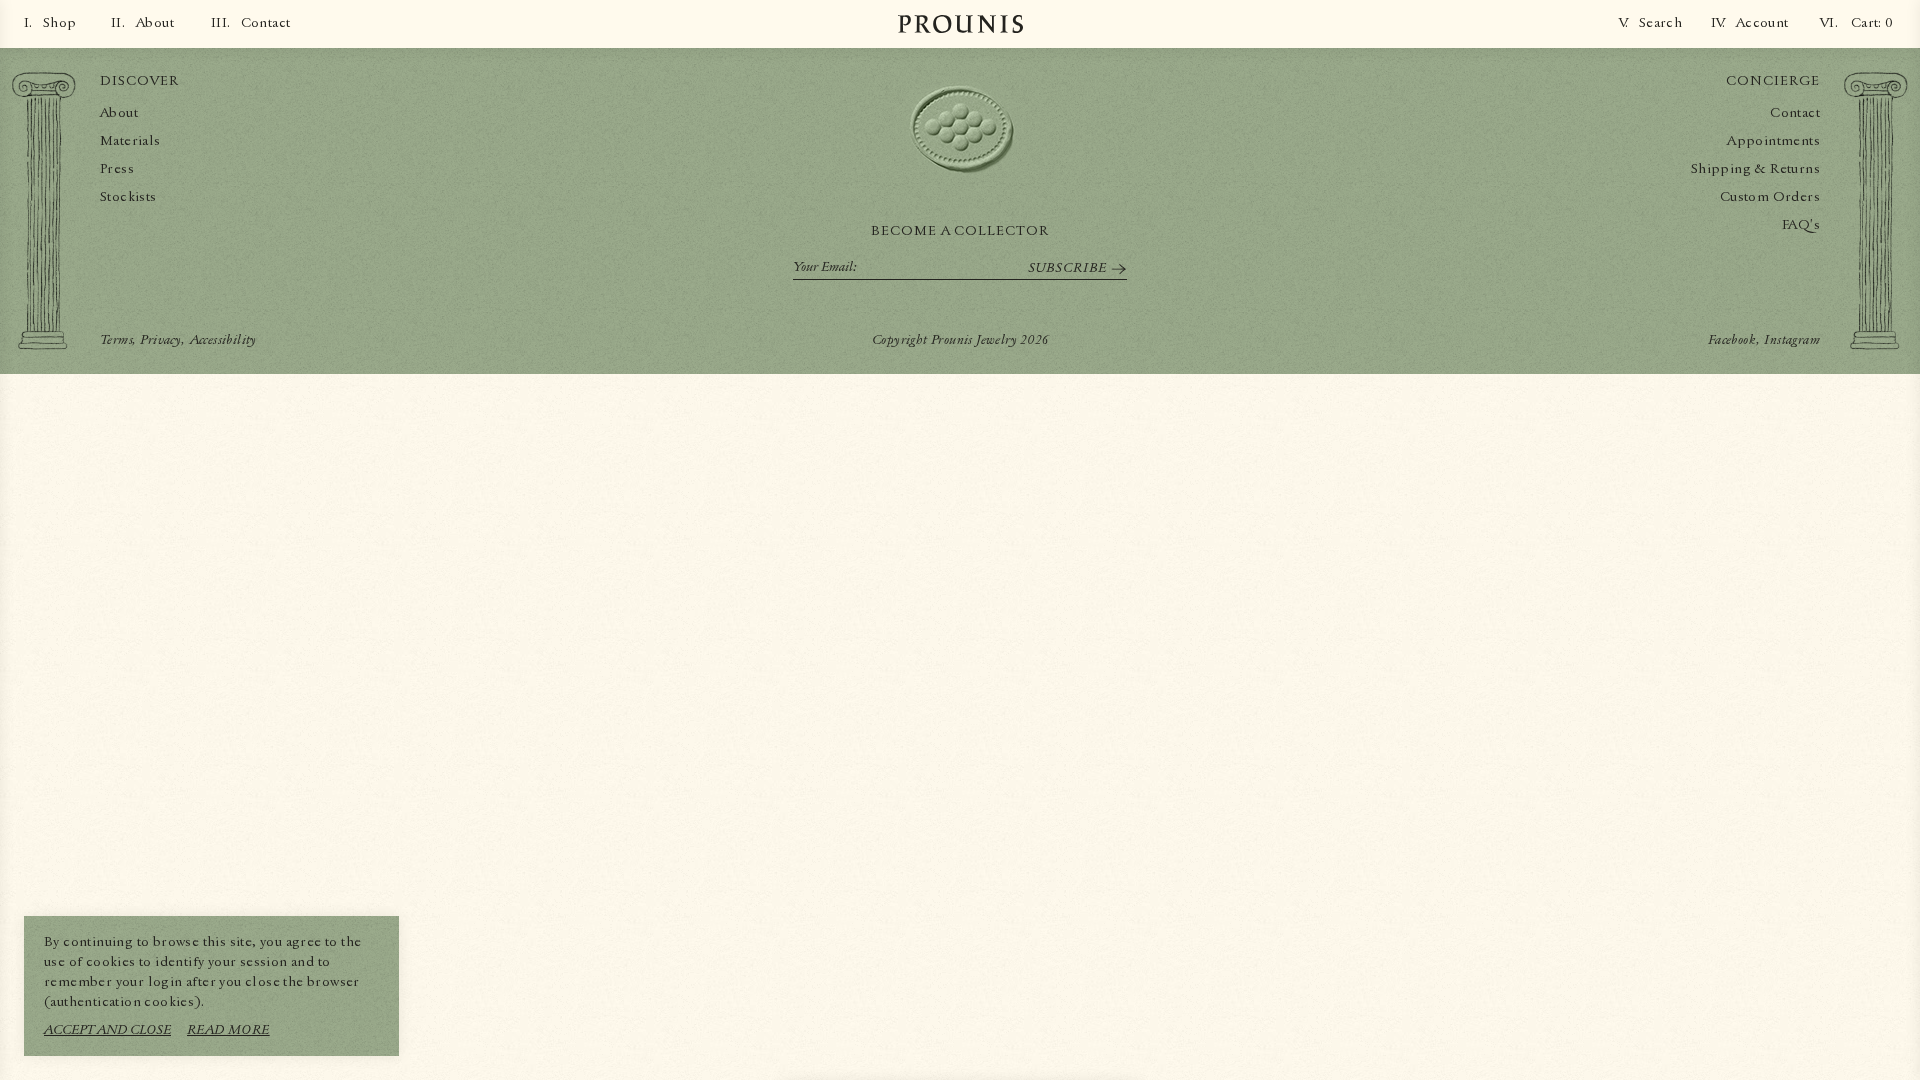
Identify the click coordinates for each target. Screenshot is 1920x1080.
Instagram (1792, 340)
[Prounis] (960, 24)
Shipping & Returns (1755, 169)
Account (1762, 23)
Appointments (1773, 141)
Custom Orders (1770, 197)
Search (1660, 23)
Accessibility (223, 340)
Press (117, 169)
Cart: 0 (1872, 23)
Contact (1795, 113)
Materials (130, 141)
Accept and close (107, 1030)
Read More (228, 1030)
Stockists (128, 197)
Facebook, (1734, 340)
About (119, 113)
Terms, (118, 340)
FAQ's (1801, 225)
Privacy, (162, 340)
